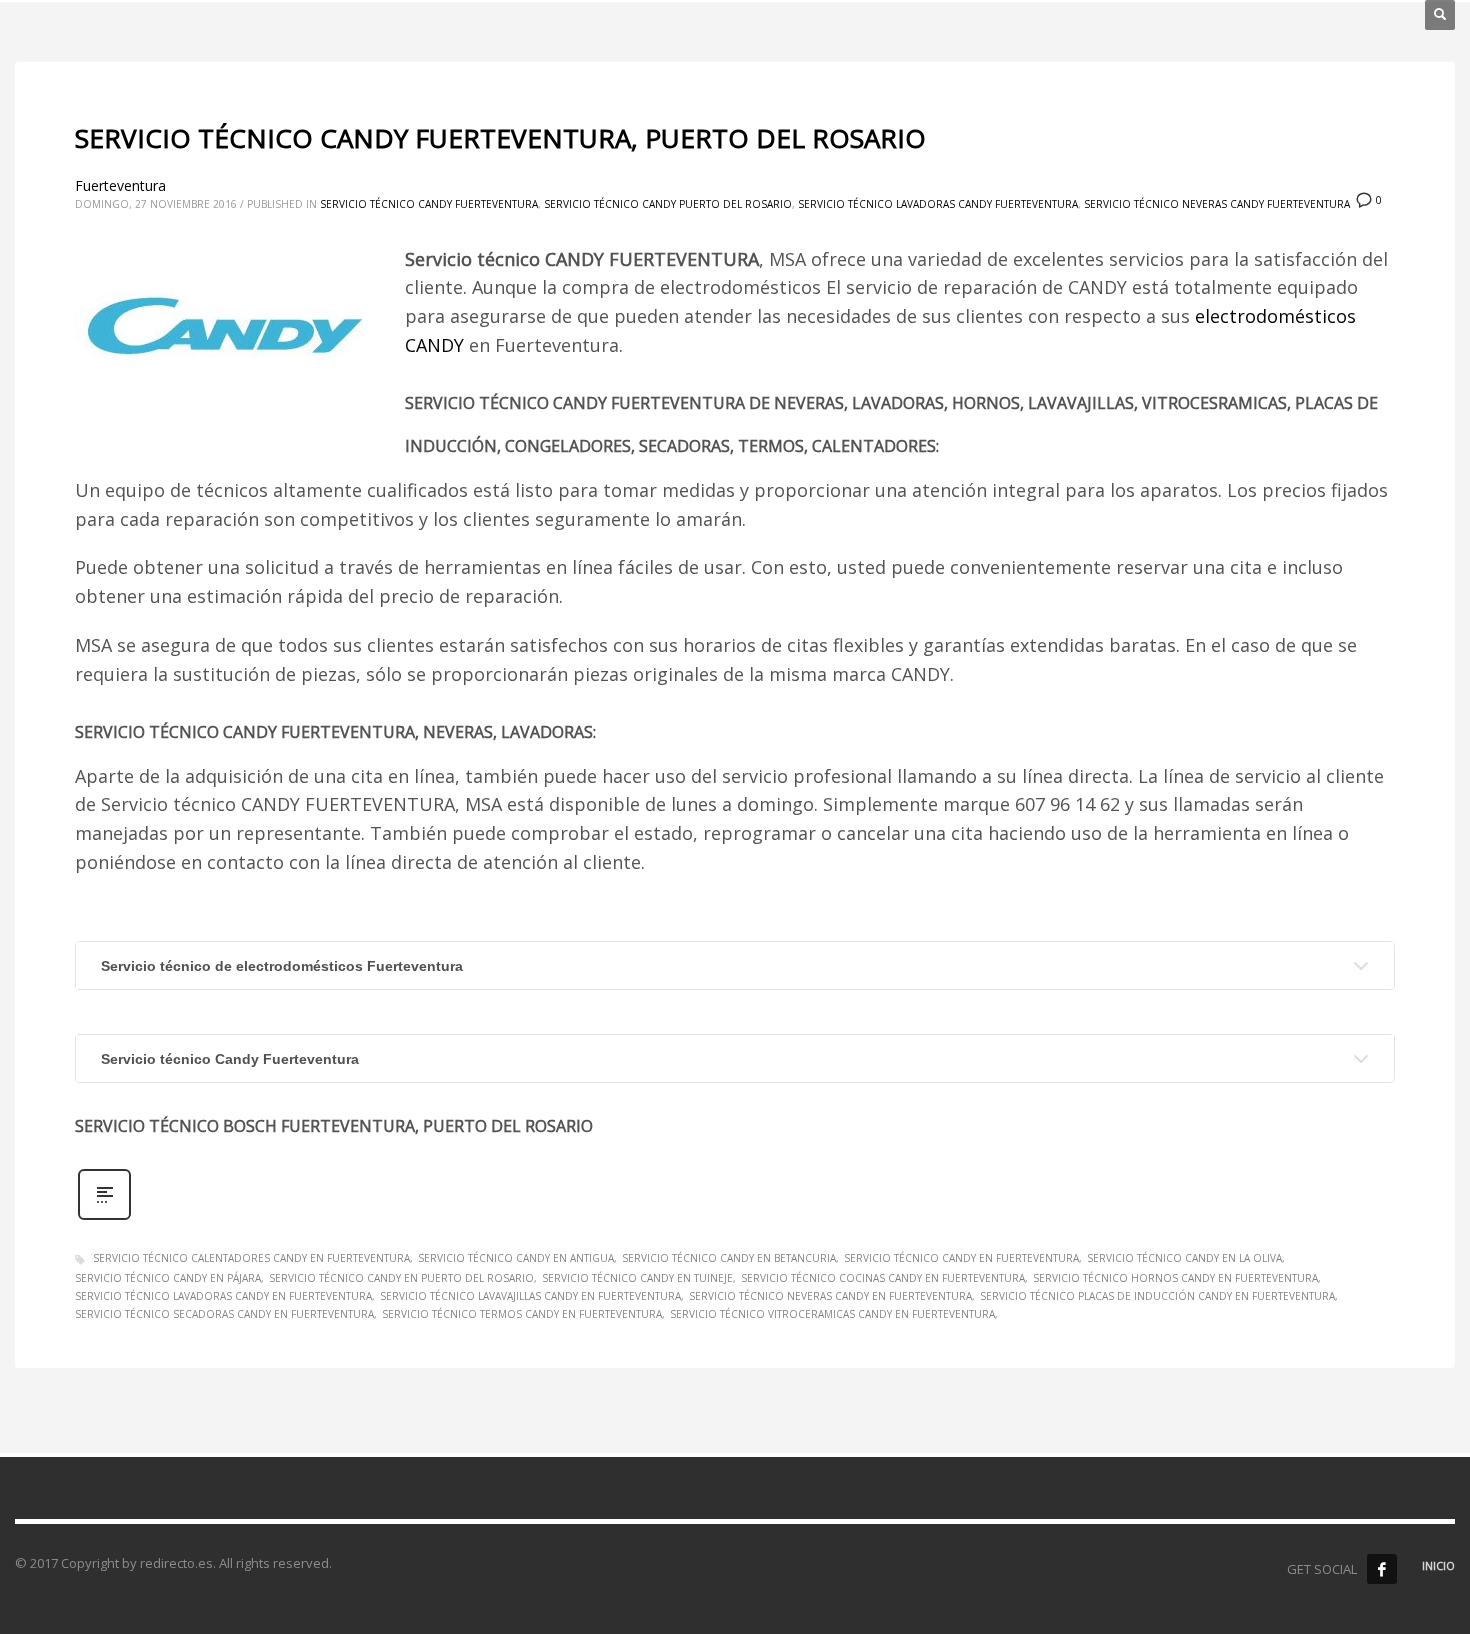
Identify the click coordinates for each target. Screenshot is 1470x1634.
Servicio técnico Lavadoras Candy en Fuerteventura (223, 1296)
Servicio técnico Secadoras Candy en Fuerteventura (224, 1314)
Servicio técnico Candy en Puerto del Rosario (401, 1278)
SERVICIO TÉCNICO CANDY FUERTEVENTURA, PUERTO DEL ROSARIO (500, 138)
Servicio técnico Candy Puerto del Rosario (668, 204)
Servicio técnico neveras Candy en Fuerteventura (830, 1296)
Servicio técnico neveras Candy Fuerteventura (1217, 204)
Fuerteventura (120, 185)
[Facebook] (1382, 1569)
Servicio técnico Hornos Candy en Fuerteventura (1175, 1278)
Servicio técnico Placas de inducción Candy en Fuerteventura (1157, 1296)
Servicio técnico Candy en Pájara (168, 1278)
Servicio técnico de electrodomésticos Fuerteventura (282, 966)
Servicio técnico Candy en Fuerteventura (961, 1258)
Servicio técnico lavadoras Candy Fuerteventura (938, 204)
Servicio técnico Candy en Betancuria (729, 1258)
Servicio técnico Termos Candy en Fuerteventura (522, 1314)
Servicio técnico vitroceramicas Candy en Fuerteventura (832, 1314)
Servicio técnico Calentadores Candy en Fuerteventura (251, 1258)
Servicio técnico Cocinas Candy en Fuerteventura (883, 1278)
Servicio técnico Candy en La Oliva (1184, 1258)
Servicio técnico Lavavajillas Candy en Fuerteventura (530, 1296)
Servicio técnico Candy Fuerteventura (429, 204)
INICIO (1438, 1565)
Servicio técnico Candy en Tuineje (637, 1278)
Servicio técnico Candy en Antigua (516, 1258)
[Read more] (104, 1217)
